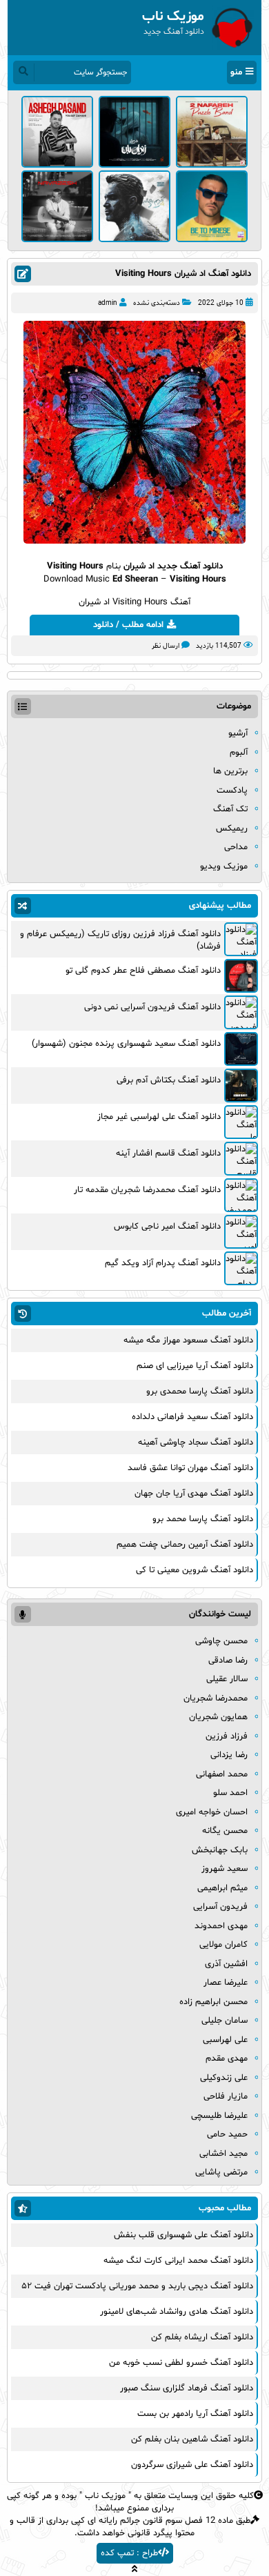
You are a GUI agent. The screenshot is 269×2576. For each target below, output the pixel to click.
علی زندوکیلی (224, 2078)
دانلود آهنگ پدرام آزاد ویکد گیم (163, 1263)
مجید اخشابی (223, 2154)
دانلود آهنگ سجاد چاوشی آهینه (196, 1443)
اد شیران (139, 566)
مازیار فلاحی (226, 2097)
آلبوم (239, 753)
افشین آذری (226, 1964)
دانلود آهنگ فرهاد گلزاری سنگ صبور (187, 2388)
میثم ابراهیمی (222, 1888)
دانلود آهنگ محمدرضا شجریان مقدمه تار (147, 1190)
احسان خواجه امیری (212, 1812)
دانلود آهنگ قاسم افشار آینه (168, 1153)
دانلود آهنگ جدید (190, 566)
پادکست (232, 791)
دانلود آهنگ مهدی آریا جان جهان (194, 1494)
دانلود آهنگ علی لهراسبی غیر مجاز (159, 1117)
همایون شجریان (218, 1717)
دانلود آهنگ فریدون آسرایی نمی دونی (152, 1007)
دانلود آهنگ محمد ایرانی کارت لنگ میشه (178, 2261)
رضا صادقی (228, 1661)
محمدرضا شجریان (216, 1698)
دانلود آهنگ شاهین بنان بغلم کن (192, 2439)
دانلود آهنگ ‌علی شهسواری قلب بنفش (183, 2235)
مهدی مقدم (227, 2059)
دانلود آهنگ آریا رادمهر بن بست (195, 2414)
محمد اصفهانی (222, 1774)
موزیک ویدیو (224, 866)
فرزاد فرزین (227, 1736)
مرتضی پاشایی (221, 2172)
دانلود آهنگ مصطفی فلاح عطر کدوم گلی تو (143, 971)
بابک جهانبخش (220, 1850)
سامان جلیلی (225, 2021)
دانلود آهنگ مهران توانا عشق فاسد (190, 1468)
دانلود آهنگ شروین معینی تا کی (195, 1570)
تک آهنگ (230, 809)
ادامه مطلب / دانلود (128, 625)
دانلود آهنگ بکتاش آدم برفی (169, 1080)
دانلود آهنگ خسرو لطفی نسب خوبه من (181, 2363)
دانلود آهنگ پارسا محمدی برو (200, 1391)
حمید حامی (227, 2134)
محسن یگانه (225, 1831)
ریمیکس (232, 829)
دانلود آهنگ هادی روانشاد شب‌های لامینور (177, 2312)
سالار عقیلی (227, 1679)
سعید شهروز (225, 1869)
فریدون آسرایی (220, 1907)
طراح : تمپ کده (129, 2553)
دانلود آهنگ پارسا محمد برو (203, 1519)
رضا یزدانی (229, 1755)
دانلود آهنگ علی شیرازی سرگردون (192, 2465)
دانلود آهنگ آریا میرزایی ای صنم (195, 1366)
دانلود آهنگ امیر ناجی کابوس (167, 1227)
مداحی (236, 847)
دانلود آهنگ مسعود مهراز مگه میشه (188, 1340)
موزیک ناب (105, 2496)
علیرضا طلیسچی (219, 2116)
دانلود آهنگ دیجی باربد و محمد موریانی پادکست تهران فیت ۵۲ (137, 2286)
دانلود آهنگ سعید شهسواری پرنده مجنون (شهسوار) (126, 1044)
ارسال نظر (166, 646)
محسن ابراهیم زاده (213, 2002)
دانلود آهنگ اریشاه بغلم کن (202, 2337)
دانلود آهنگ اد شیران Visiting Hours (183, 274)
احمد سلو (230, 1793)
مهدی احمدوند (221, 1926)
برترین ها (230, 771)
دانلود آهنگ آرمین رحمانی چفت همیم (185, 1545)
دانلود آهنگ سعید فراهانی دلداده (192, 1417)
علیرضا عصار (226, 1983)
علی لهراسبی (225, 2040)
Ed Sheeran (135, 579)
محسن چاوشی (221, 1641)
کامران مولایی (223, 1945)
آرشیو (238, 733)
